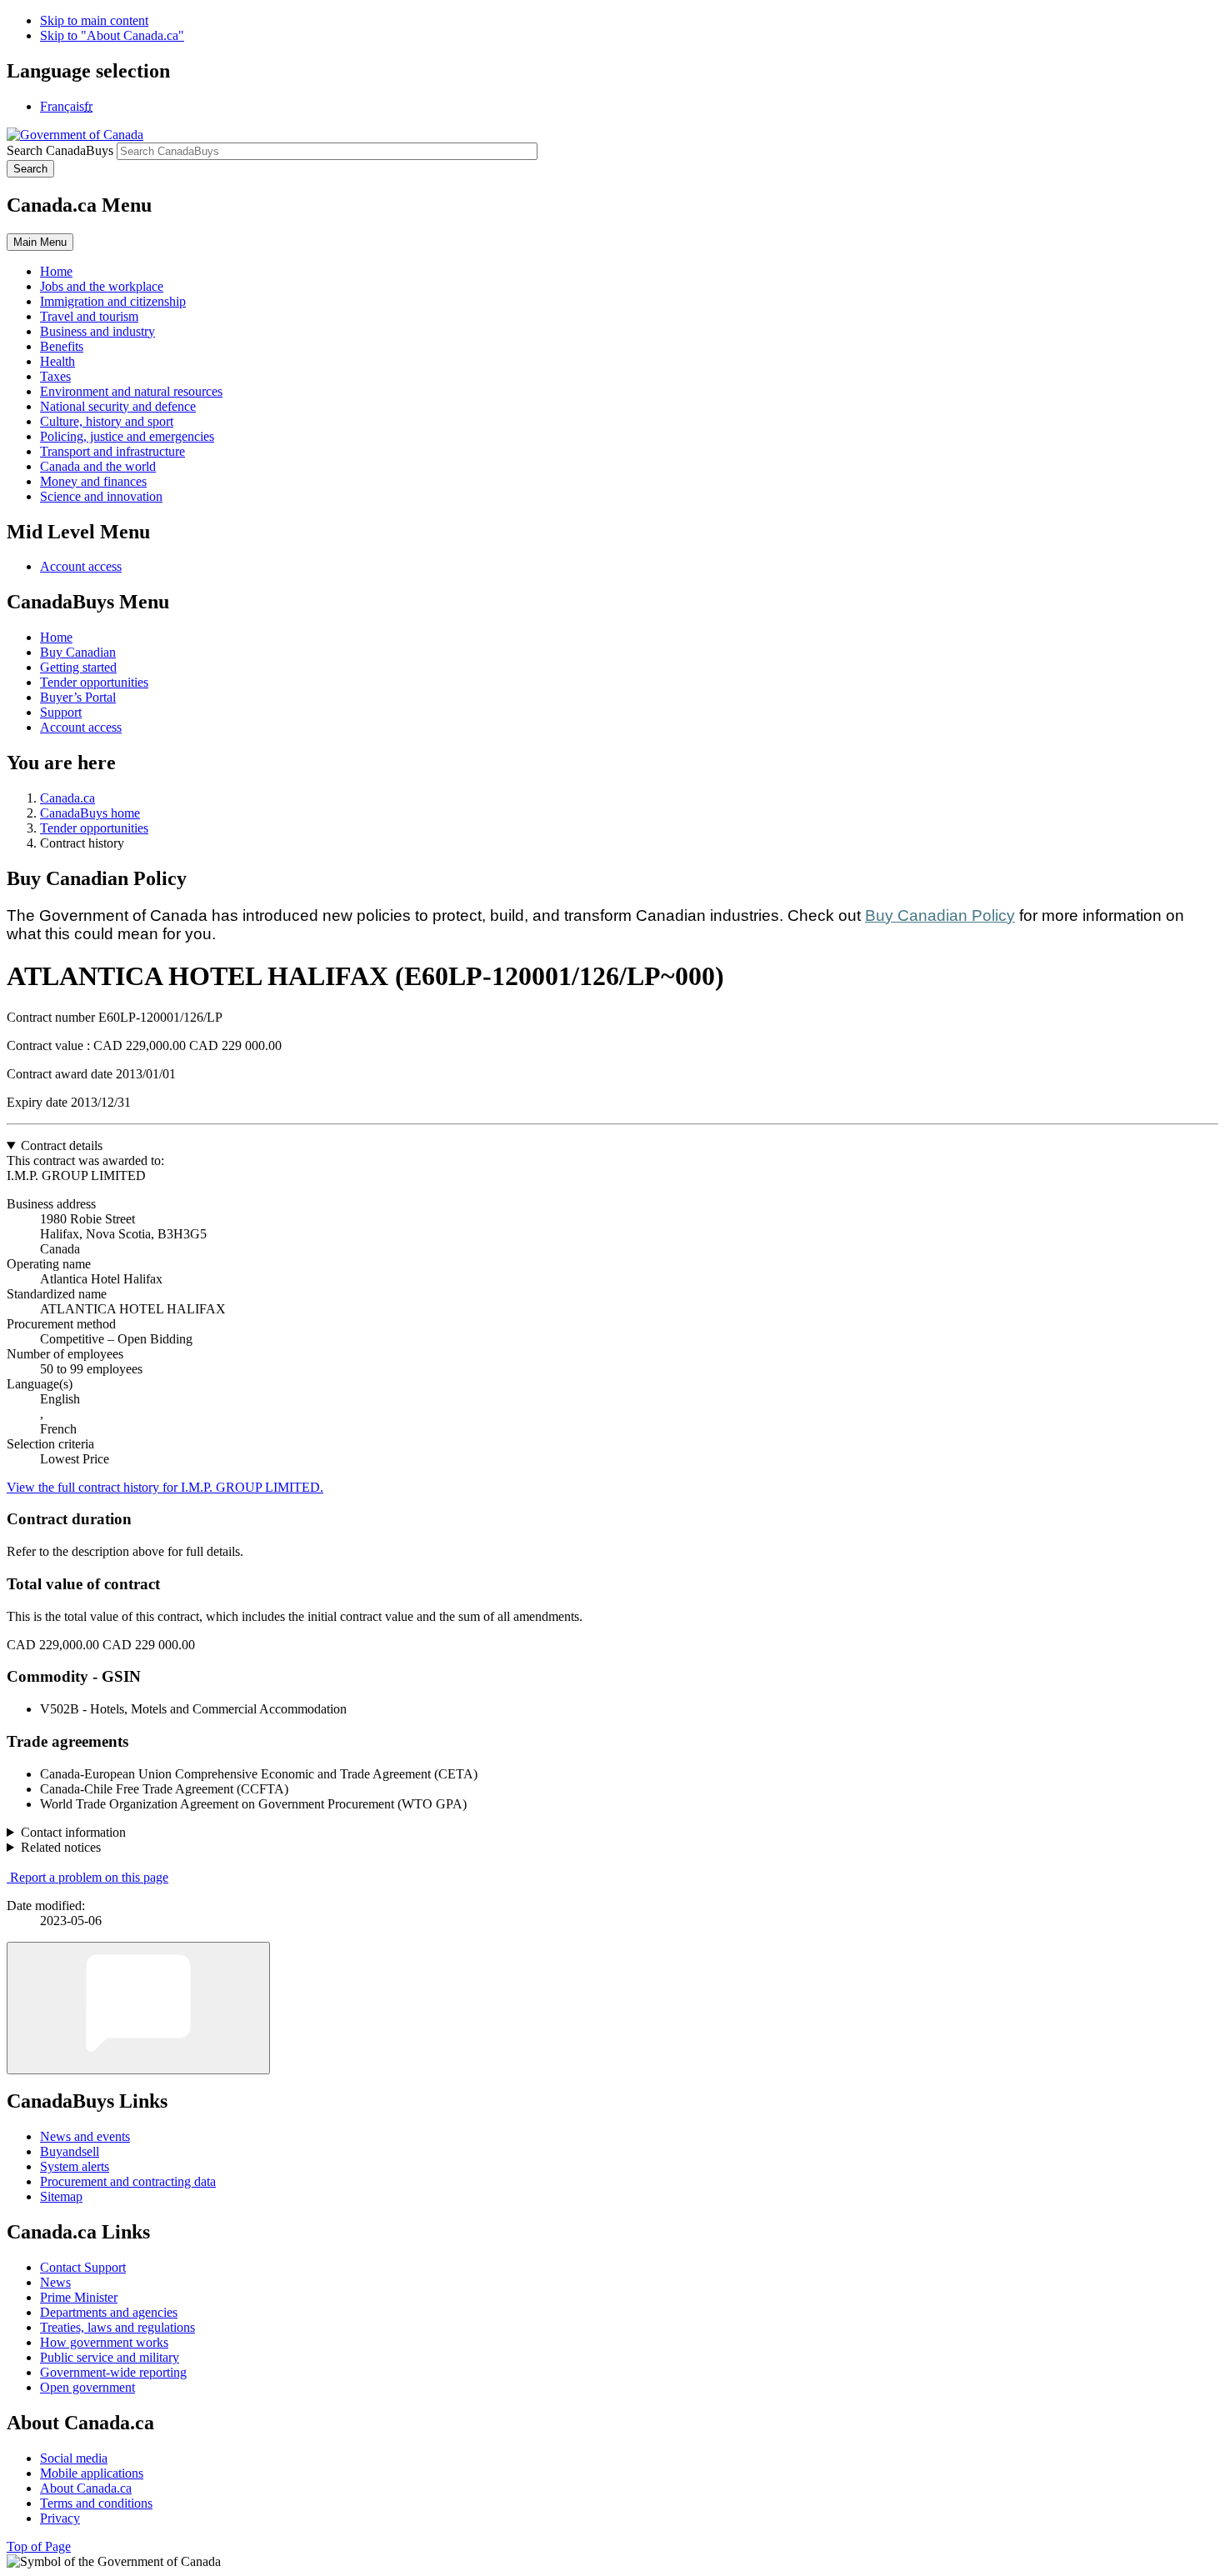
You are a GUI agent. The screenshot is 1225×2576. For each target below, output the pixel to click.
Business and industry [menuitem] (97, 331)
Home (56, 637)
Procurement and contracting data (128, 2181)
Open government (87, 2387)
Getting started (78, 667)
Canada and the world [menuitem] (98, 466)
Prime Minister (79, 2297)
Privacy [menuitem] (60, 2518)
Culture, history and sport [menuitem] (107, 421)
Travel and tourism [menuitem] (89, 316)
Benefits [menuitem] (62, 346)
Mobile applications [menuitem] (92, 2473)
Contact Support (83, 2267)
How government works (104, 2342)
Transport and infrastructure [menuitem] (112, 451)
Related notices (61, 1847)
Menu (40, 242)
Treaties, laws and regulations (117, 2327)
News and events (85, 2136)
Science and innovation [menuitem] (101, 496)
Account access (81, 566)
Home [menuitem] (56, 271)
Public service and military (110, 2357)
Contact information (73, 1832)
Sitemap (61, 2196)
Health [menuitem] (57, 361)
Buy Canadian (78, 652)
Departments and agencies (109, 2312)
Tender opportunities (94, 682)
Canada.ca (67, 798)
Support (61, 712)
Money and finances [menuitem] (93, 481)
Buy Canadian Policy (940, 915)
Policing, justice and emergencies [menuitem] (127, 436)
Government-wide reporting (113, 2372)
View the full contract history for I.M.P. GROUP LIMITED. (165, 1487)
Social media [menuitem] (74, 2458)
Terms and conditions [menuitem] (96, 2503)
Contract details (62, 1145)
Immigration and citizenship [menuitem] (113, 301)
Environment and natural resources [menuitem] (131, 391)
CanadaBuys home (90, 813)
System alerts (75, 2166)
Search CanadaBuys (60, 150)
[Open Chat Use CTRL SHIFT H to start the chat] (138, 2008)
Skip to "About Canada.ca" (112, 35)
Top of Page (39, 2546)
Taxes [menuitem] (55, 376)
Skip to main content (94, 20)
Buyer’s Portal (78, 697)
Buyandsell (70, 2151)
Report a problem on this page (89, 1877)
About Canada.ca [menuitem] (86, 2488)
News (55, 2282)
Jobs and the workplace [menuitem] (102, 286)
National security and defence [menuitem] (118, 406)
